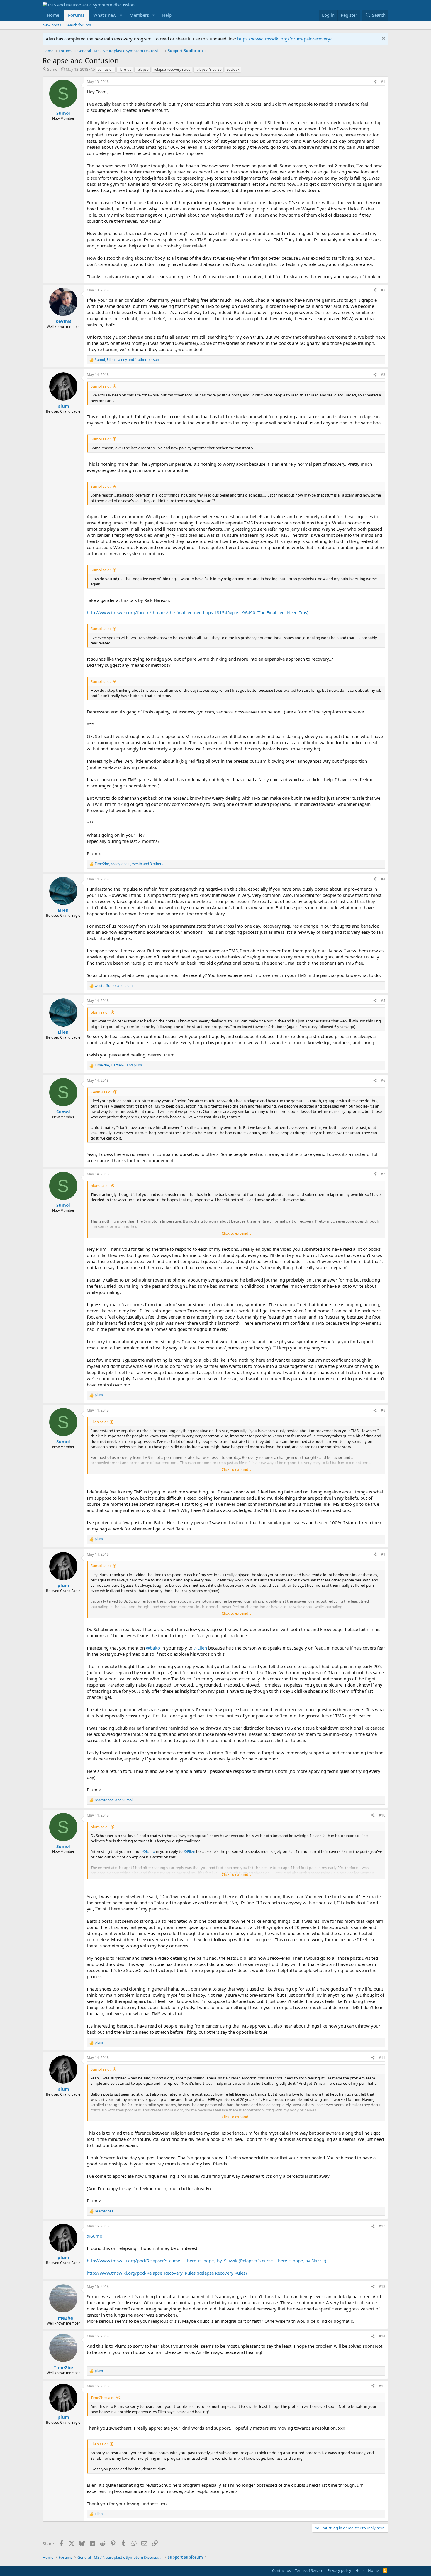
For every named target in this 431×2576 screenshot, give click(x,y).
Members (139, 15)
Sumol (53, 69)
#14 (382, 2336)
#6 (383, 1080)
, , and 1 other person (127, 360)
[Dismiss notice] (383, 39)
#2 (383, 290)
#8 (383, 1410)
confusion (106, 69)
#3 (383, 375)
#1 (383, 82)
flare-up (125, 69)
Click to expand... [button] (236, 1233)
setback (233, 69)
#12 (382, 2226)
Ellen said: (99, 1422)
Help (167, 15)
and (114, 1800)
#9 (383, 1554)
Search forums (78, 25)
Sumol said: (101, 386)
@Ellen (200, 1648)
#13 (382, 2287)
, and (114, 986)
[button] (121, 15)
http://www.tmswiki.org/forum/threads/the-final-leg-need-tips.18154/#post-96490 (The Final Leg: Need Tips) (198, 612)
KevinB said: (101, 1092)
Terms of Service (309, 2570)
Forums (76, 15)
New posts (52, 25)
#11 (382, 2058)
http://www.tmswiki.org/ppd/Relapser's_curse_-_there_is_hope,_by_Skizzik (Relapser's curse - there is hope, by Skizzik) (207, 2261)
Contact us (281, 2570)
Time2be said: (102, 2398)
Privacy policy (339, 2570)
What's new (105, 15)
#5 (383, 1001)
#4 (383, 879)
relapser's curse (208, 69)
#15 (382, 2386)
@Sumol (95, 2236)
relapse (142, 69)
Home (53, 15)
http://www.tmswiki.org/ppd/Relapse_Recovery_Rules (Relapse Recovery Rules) (167, 2273)
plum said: (100, 1012)
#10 (382, 1815)
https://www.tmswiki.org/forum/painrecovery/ (285, 39)
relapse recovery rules (172, 69)
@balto (153, 1648)
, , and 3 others (129, 864)
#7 (383, 1174)
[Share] (375, 82)
